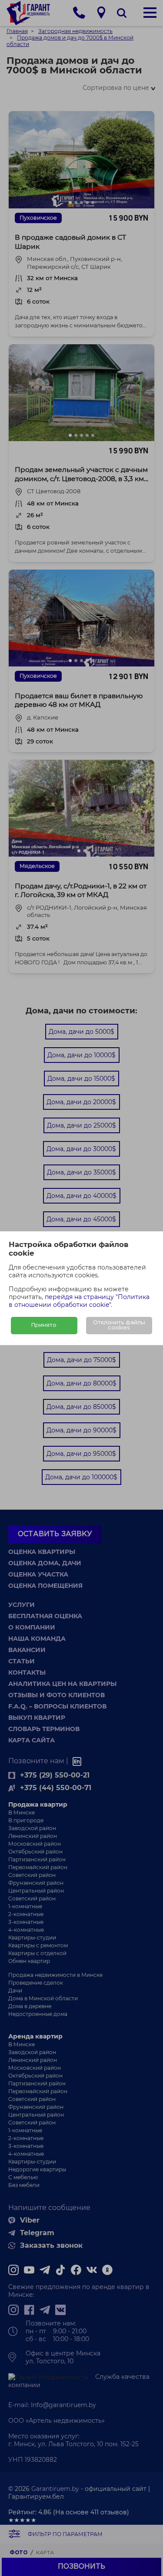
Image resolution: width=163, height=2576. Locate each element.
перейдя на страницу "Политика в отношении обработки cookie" (79, 1301)
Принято (44, 1325)
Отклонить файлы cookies (119, 1325)
